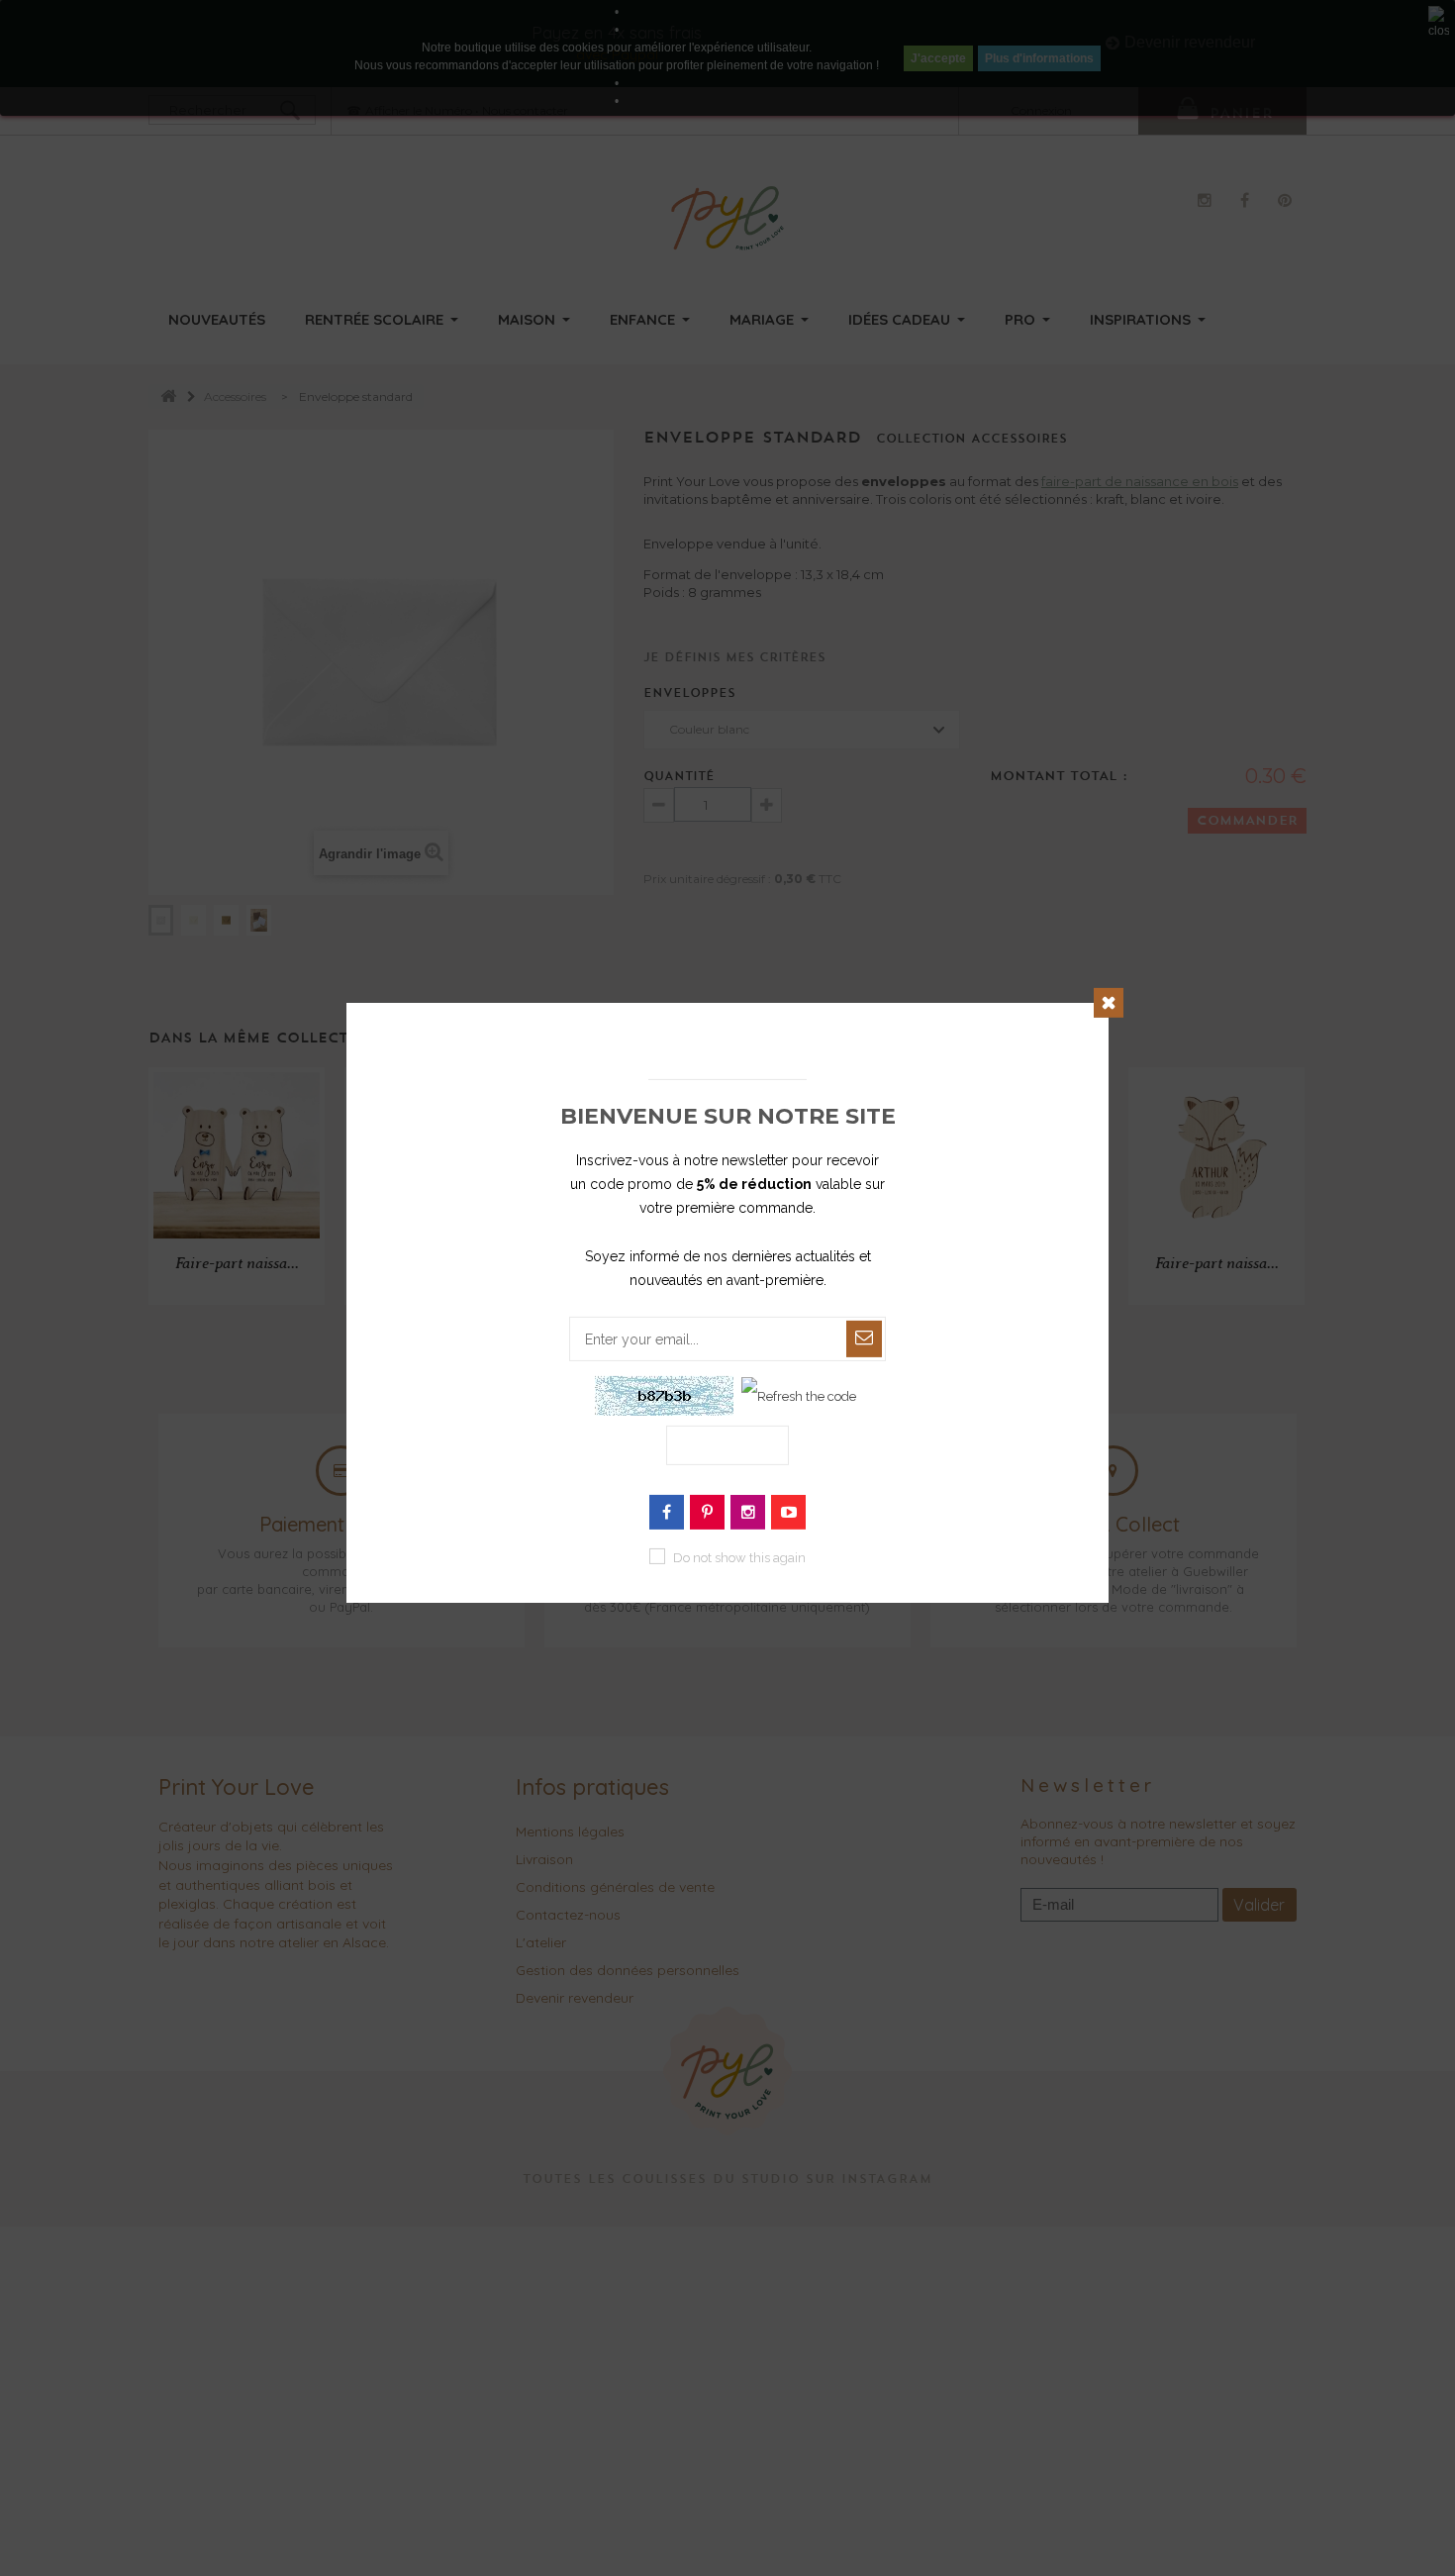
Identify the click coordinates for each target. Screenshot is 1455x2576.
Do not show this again (739, 1558)
